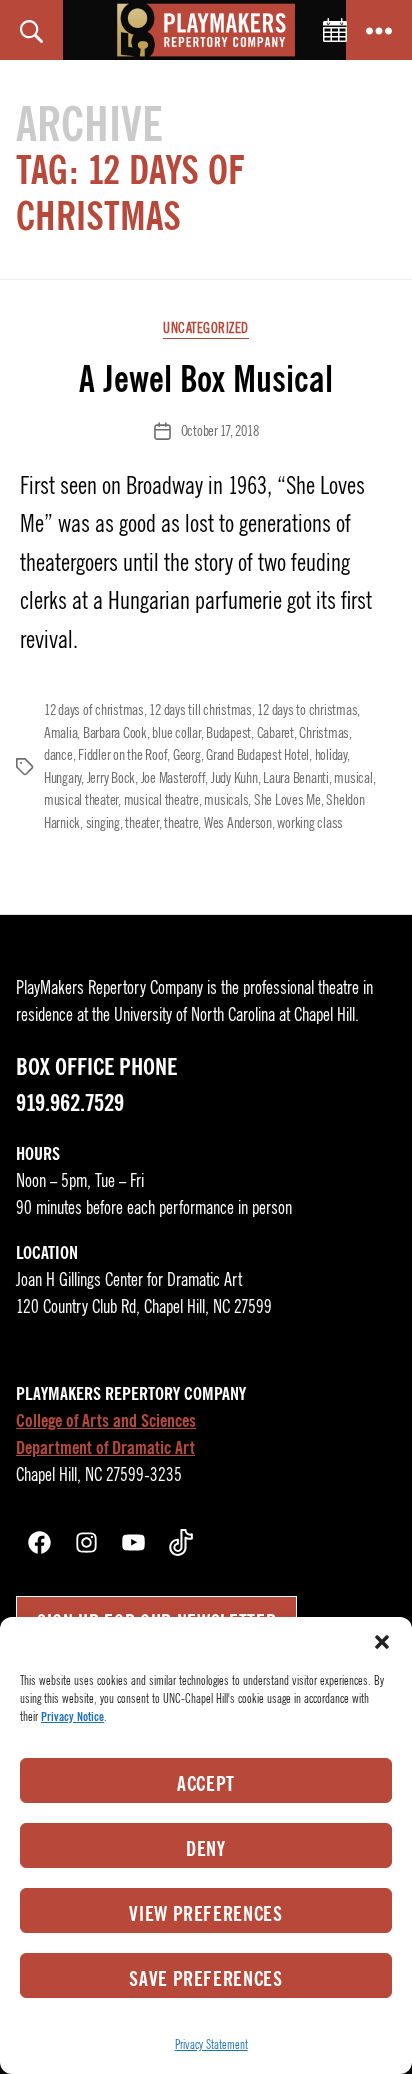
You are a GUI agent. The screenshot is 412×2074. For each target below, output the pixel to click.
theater (141, 823)
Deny (206, 1849)
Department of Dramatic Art (105, 1448)
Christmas (324, 733)
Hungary (62, 778)
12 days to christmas (307, 710)
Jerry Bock (111, 778)
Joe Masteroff (173, 778)
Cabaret (275, 733)
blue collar (176, 733)
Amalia (60, 733)
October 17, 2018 (220, 431)
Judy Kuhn (234, 778)
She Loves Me (287, 800)
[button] (382, 1642)
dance (58, 755)
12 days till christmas (200, 710)
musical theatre (161, 800)
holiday (331, 755)
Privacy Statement (211, 2044)
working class (310, 823)
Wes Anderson (238, 823)
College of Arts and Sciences (106, 1421)
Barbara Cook (115, 733)
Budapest (228, 733)
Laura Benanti (296, 778)
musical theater (81, 800)
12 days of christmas (94, 710)
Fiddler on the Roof (122, 755)
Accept (206, 1784)
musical (353, 778)
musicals (226, 800)
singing (103, 823)
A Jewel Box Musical (206, 379)
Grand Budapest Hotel (257, 755)
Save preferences (206, 1979)
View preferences (206, 1914)
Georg (187, 755)
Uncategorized (206, 328)
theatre (181, 823)
